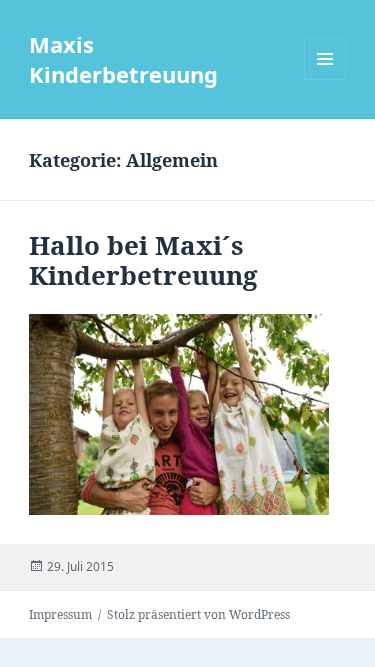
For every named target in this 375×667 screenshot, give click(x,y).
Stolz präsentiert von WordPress (198, 614)
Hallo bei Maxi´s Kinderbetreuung (143, 260)
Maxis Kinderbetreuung (123, 59)
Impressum (60, 614)
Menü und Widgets (325, 79)
